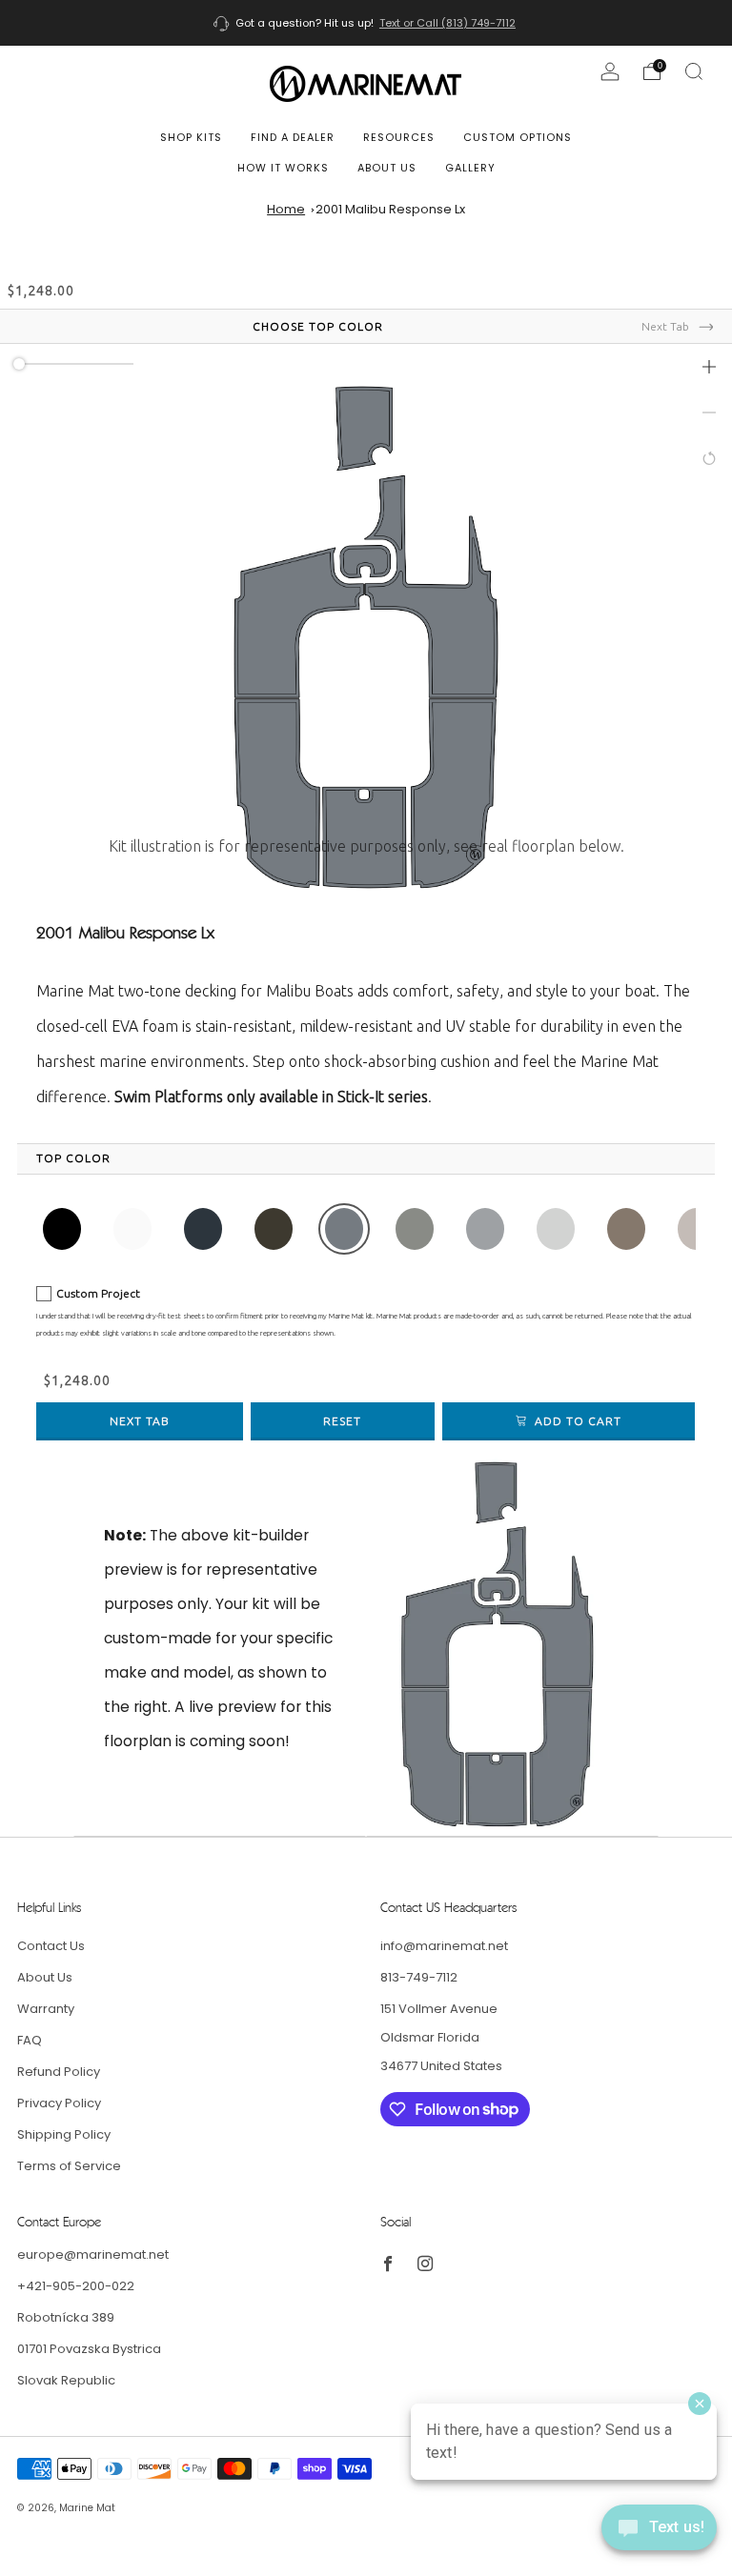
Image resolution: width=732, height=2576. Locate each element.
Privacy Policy (59, 2103)
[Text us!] (659, 2535)
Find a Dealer (293, 137)
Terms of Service (69, 2166)
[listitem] (366, 23)
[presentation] (73, 1158)
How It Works (283, 168)
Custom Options (518, 137)
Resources (399, 137)
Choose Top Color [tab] (318, 326)
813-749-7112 (419, 1977)
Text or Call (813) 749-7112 (447, 23)
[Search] (694, 71)
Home (286, 209)
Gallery (470, 168)
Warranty (46, 2009)
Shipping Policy (64, 2134)
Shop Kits (191, 137)
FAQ (30, 2040)
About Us (387, 168)
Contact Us (51, 1946)
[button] (709, 367)
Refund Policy (59, 2072)
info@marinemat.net (444, 1946)
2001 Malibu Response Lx (390, 209)
